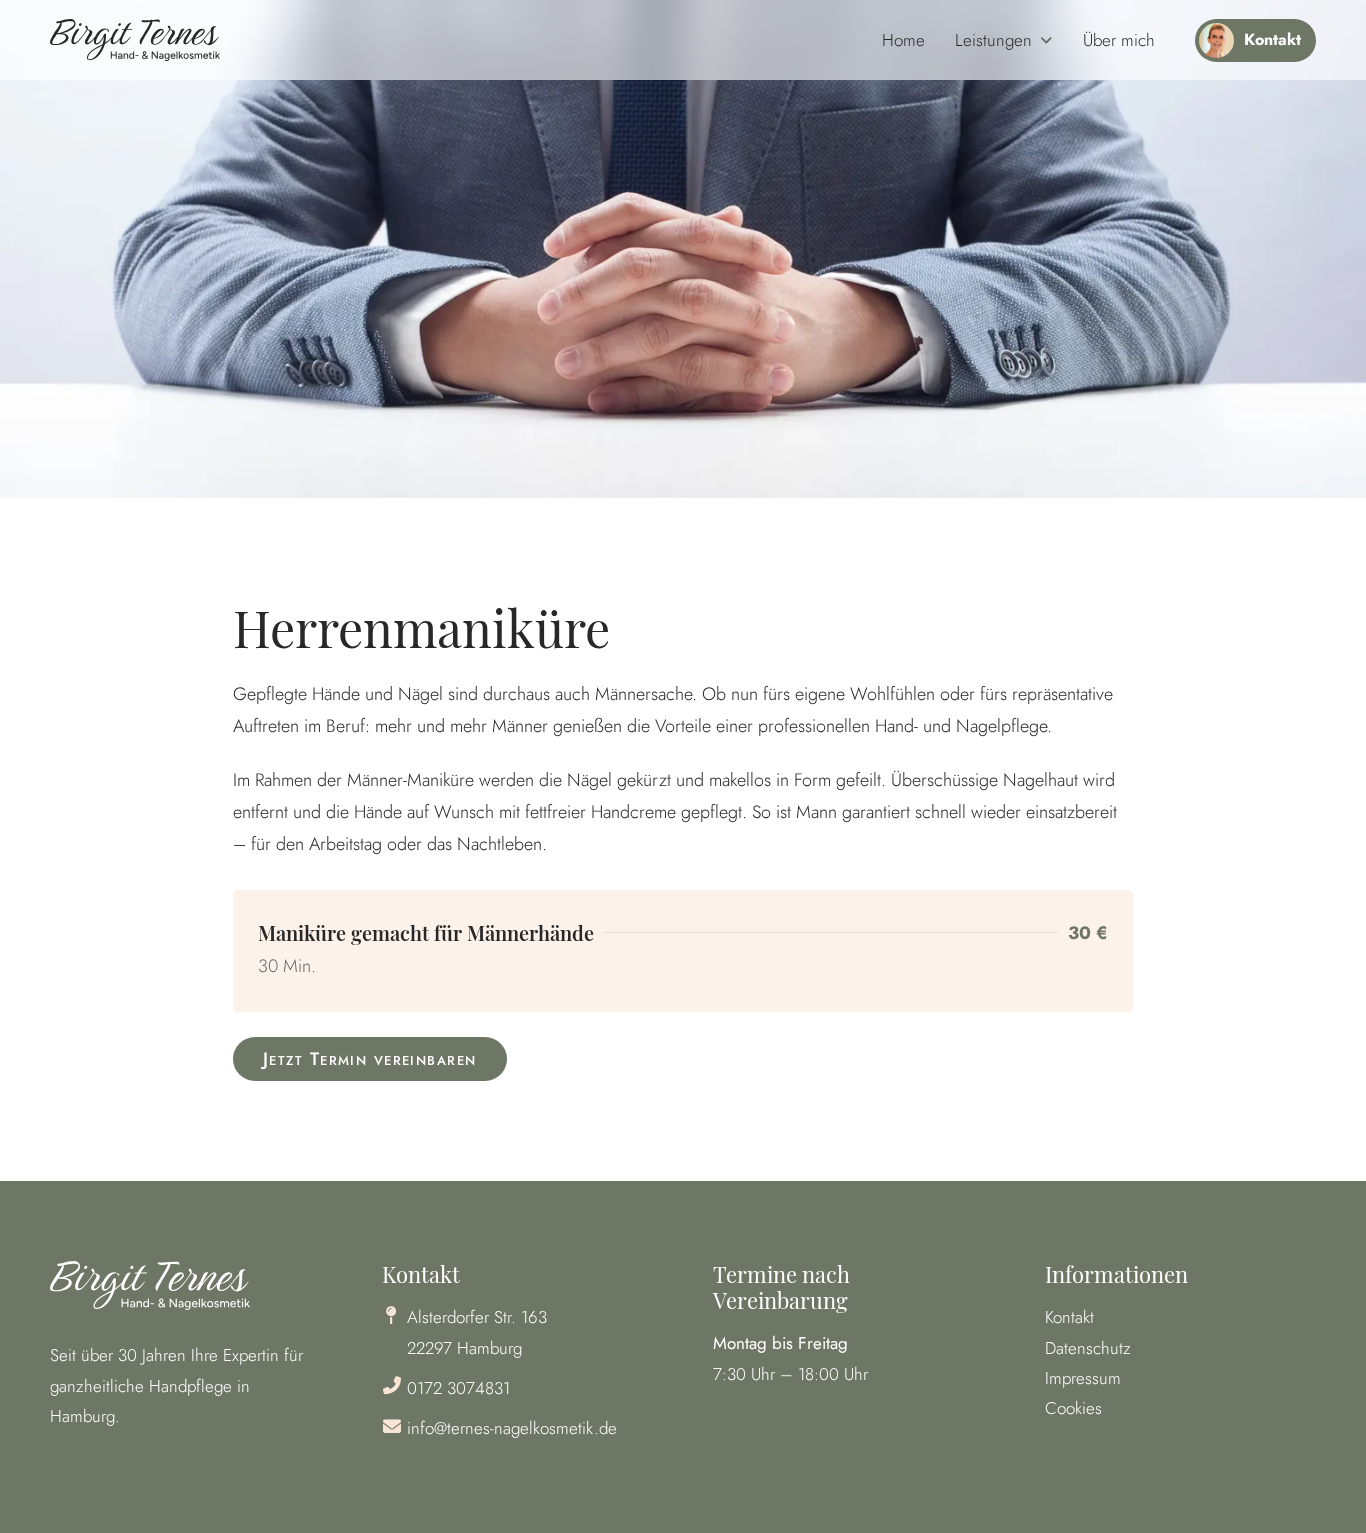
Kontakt (1069, 1317)
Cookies (1073, 1408)
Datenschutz (1088, 1348)
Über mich (1119, 40)
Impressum (1083, 1378)
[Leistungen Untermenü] (1046, 41)
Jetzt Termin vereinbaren (370, 1059)
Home (903, 40)
